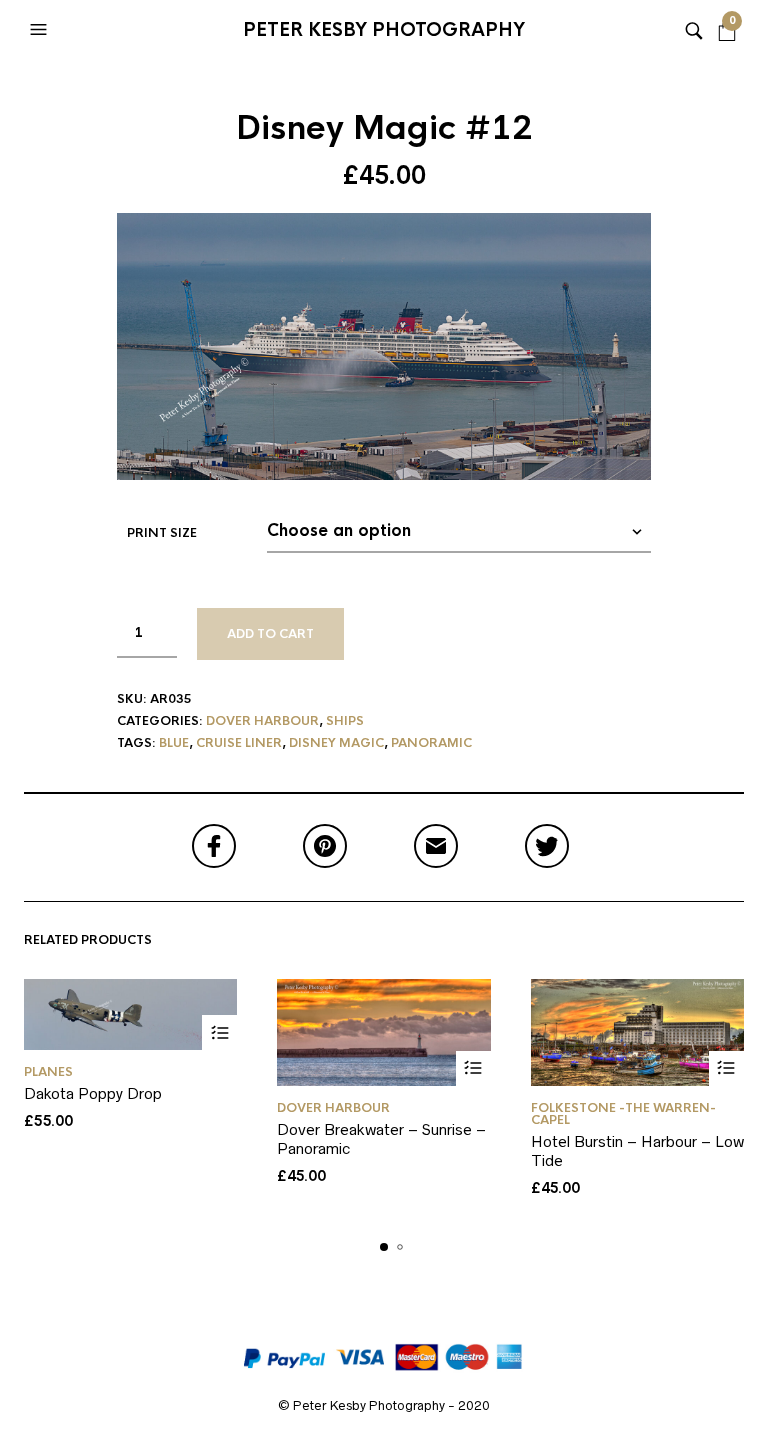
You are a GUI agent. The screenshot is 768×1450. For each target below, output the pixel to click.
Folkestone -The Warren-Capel (623, 1114)
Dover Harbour (262, 721)
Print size (162, 533)
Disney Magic (336, 743)
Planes (48, 1072)
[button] (41, 30)
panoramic (431, 743)
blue (174, 743)
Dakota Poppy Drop (93, 1093)
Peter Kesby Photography (384, 30)
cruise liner (239, 743)
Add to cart (270, 634)
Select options (219, 1032)
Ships (345, 721)
